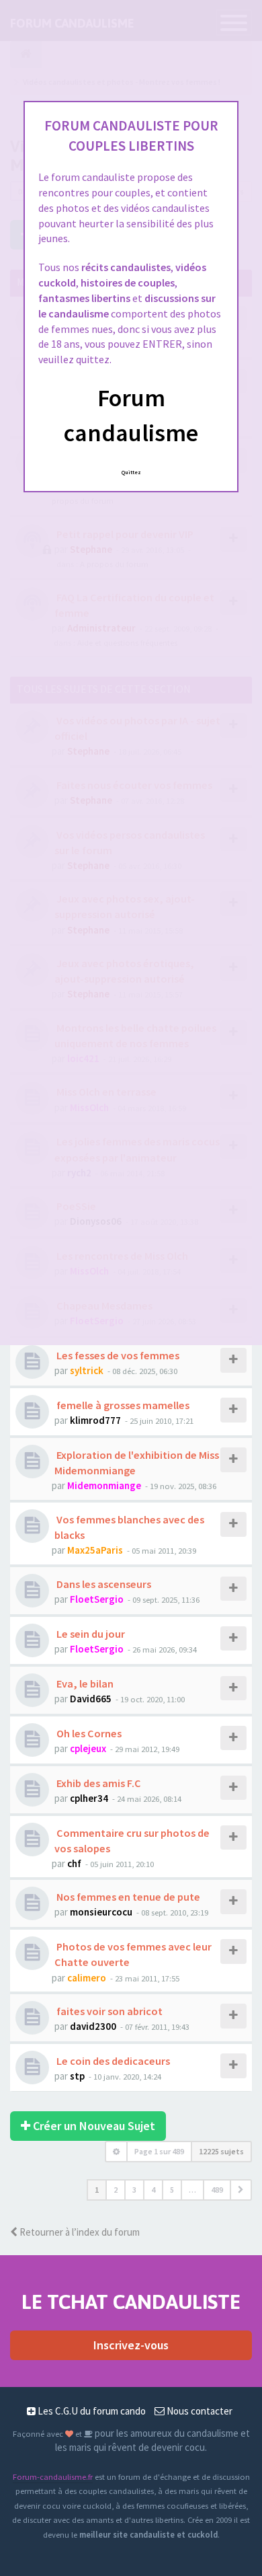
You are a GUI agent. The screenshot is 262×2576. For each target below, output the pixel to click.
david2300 (93, 2026)
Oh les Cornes (88, 1733)
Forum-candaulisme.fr (53, 2476)
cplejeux (88, 1748)
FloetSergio (97, 1599)
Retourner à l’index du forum (79, 2232)
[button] (241, 2190)
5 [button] (172, 2190)
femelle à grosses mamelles (122, 1405)
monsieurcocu (101, 1912)
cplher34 (89, 1798)
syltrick (87, 1370)
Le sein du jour (90, 1634)
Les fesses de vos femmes (117, 1355)
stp (77, 2076)
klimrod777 (95, 1420)
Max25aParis (95, 1550)
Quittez (131, 472)
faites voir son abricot (108, 2011)
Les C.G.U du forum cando (91, 2411)
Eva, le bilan (84, 1683)
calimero (87, 1978)
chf (74, 1863)
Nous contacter (199, 2411)
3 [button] (134, 2190)
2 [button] (116, 2190)
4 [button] (153, 2190)
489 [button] (217, 2190)
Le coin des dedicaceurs (112, 2061)
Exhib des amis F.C (98, 1783)
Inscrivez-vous (131, 2345)
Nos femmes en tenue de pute (127, 1897)
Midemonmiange (104, 1485)
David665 (91, 1699)
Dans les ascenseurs (103, 1584)
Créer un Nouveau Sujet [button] (93, 2126)
